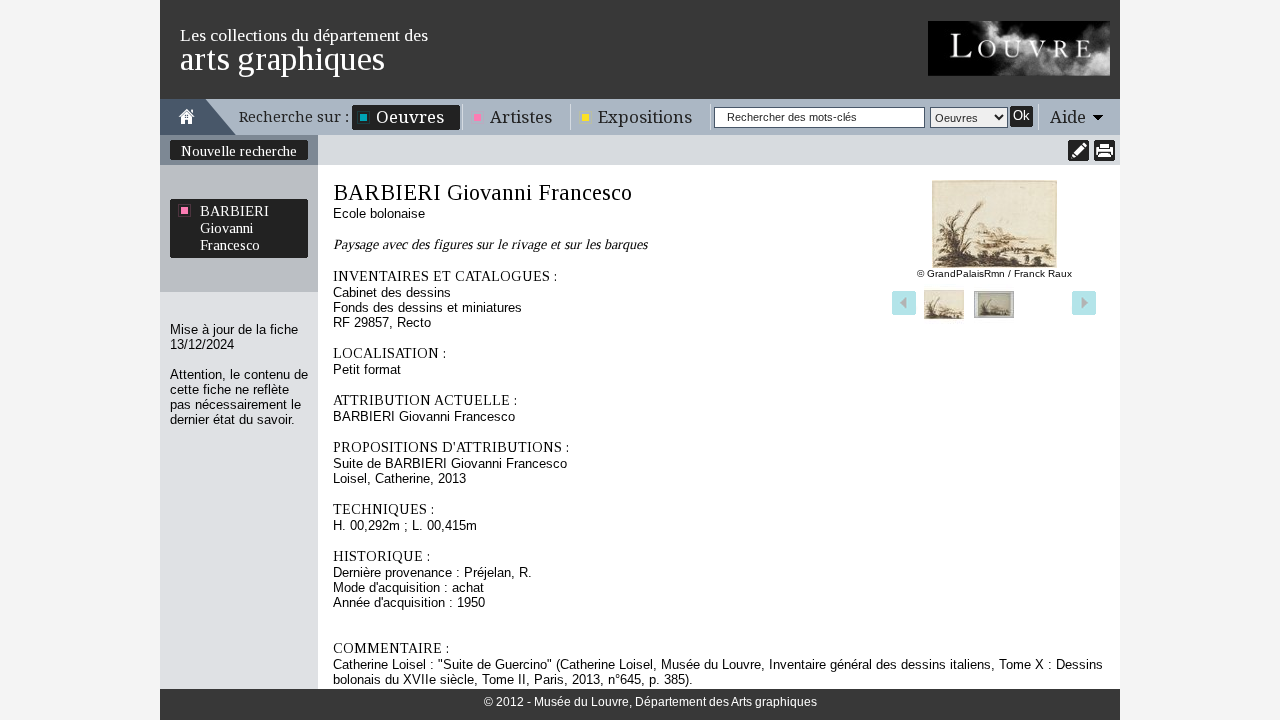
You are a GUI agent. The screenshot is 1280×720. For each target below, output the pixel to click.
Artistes (521, 117)
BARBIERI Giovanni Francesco (234, 228)
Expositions (645, 117)
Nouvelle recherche (239, 151)
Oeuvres (410, 117)
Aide (1068, 117)
